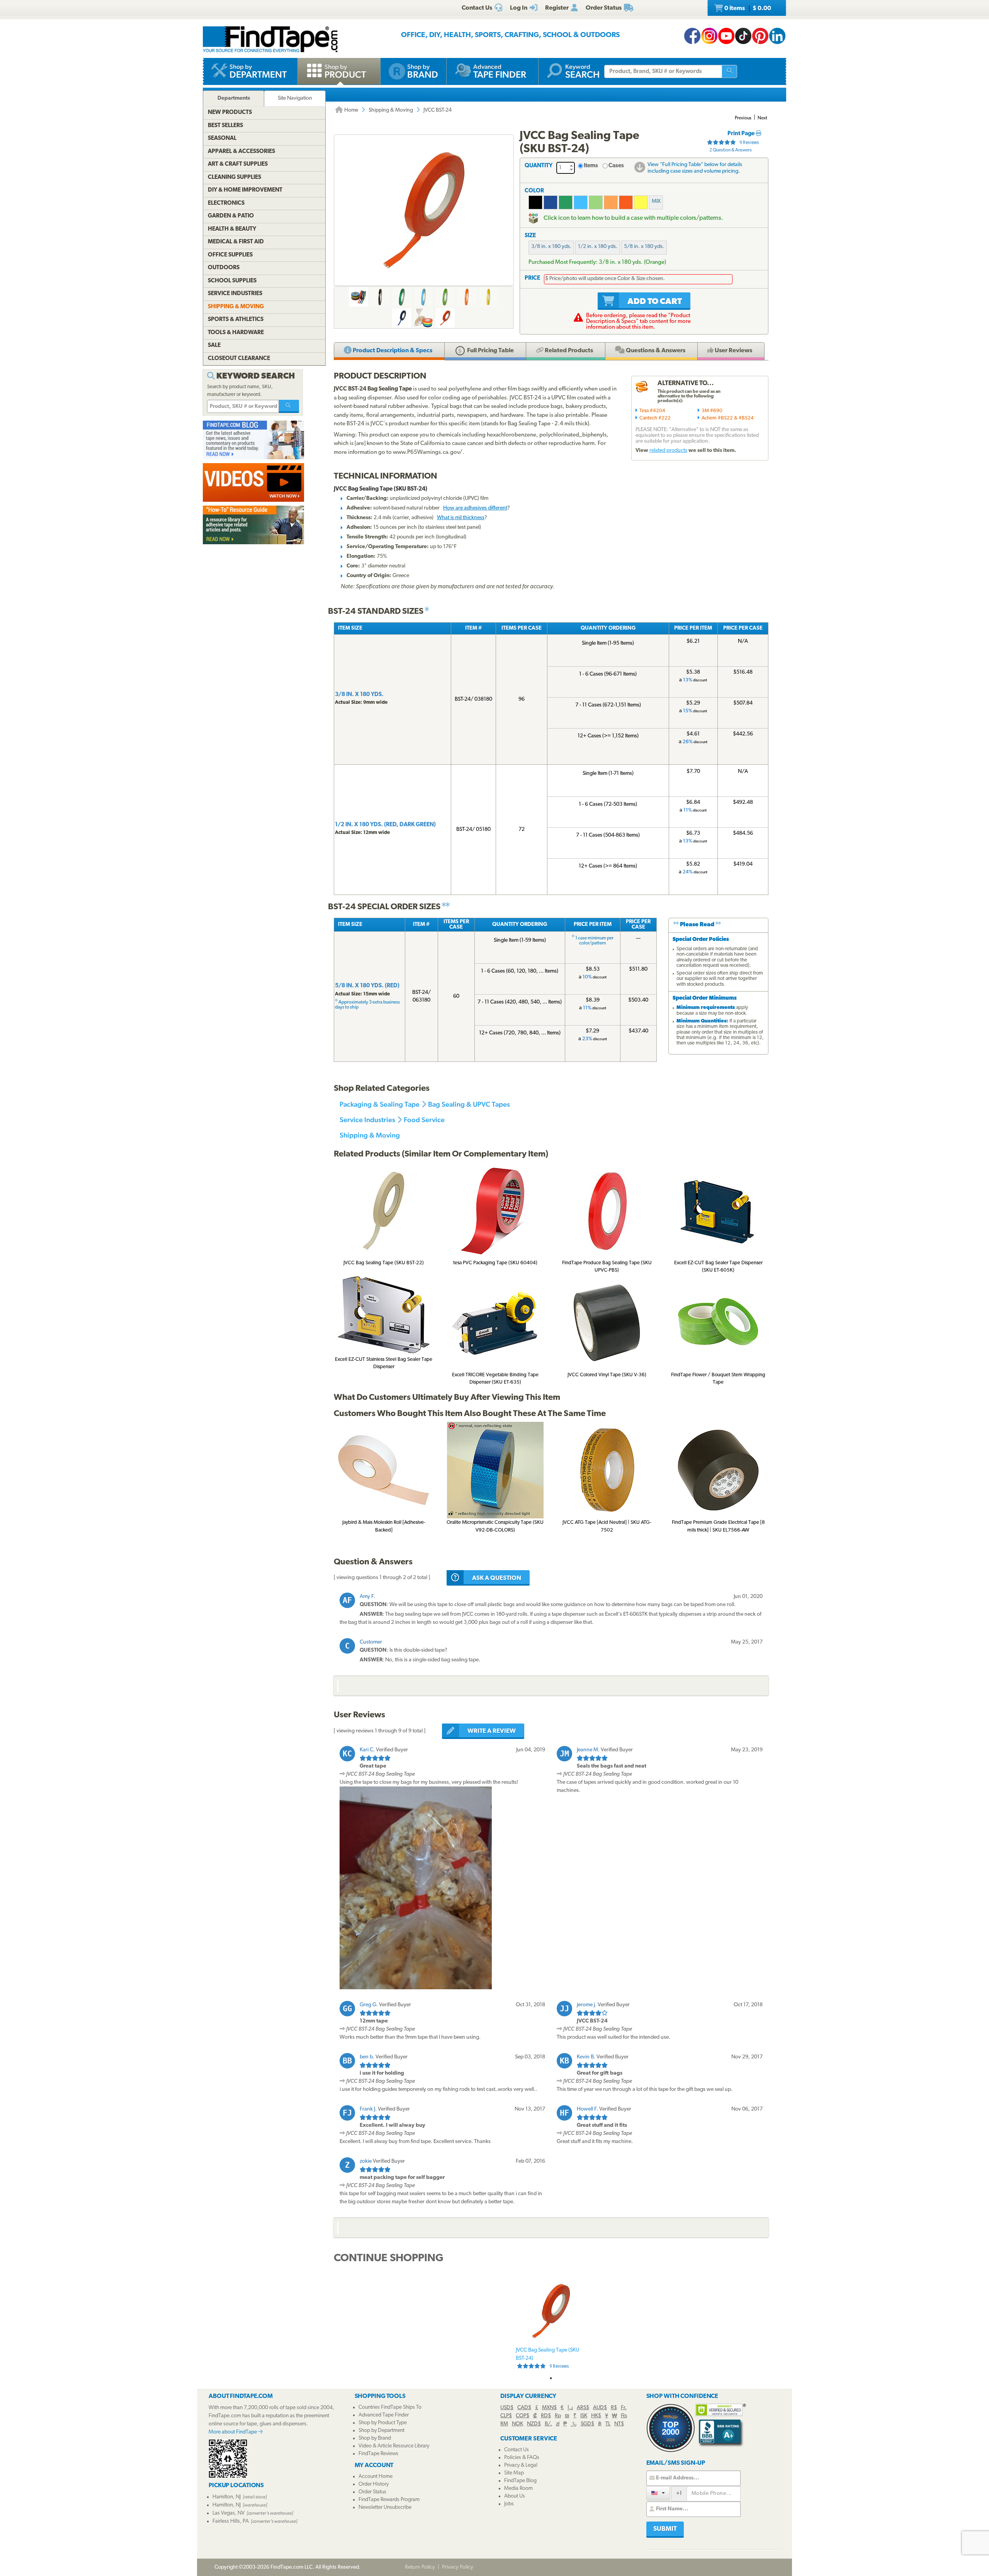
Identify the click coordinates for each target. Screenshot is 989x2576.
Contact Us (517, 2450)
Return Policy (420, 2567)
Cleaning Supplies (235, 177)
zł (558, 2424)
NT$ (619, 2424)
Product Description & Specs (392, 351)
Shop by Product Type (383, 2423)
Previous (743, 118)
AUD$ (600, 2408)
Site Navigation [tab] (295, 98)
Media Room (518, 2489)
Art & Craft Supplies (238, 164)
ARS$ (583, 2408)
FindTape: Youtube (726, 36)
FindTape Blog (520, 2481)
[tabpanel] (551, 2324)
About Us (515, 2496)
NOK (517, 2424)
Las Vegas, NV (229, 2513)
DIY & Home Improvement (245, 190)
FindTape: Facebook (692, 36)
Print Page (742, 134)
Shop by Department (381, 2431)
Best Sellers (225, 126)
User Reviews (733, 351)
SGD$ (587, 2424)
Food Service (424, 1120)
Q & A (655, 351)
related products (668, 451)
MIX (656, 201)
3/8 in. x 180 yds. (551, 247)
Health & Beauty (232, 229)
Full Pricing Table (490, 351)
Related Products (568, 351)
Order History (374, 2484)
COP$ (523, 2416)
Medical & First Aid (236, 242)
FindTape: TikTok (743, 36)
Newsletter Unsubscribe (385, 2507)
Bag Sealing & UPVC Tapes (469, 1104)
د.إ (570, 2408)
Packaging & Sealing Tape (380, 1104)
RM (504, 2424)
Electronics (226, 203)
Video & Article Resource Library (394, 2446)
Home (351, 110)
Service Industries (367, 1120)
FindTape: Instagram (709, 36)
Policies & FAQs (522, 2458)
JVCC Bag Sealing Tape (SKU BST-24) (547, 2358)
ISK (584, 2416)
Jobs (509, 2504)
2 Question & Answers (731, 150)
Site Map (514, 2473)
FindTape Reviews (378, 2454)
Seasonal (222, 138)
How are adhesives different (475, 508)
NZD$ (534, 2424)
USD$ (507, 2408)
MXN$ (549, 2408)
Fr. (624, 2408)
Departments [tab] (234, 98)
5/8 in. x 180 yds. (644, 247)
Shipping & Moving (391, 110)
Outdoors (224, 268)
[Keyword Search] (289, 406)
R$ (614, 2408)
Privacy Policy (458, 2567)
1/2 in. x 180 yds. (598, 247)
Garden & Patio (231, 216)
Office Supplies (230, 255)
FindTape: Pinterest (760, 36)
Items (591, 166)
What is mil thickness (461, 518)
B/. (548, 2424)
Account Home (376, 2477)
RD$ (546, 2416)
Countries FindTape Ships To (390, 2407)
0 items (747, 8)
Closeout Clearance (239, 359)
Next (762, 118)
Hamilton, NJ (227, 2497)
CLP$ (506, 2416)
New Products (230, 113)
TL (608, 2424)
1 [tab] (551, 2378)
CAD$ (524, 2408)
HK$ (596, 2416)
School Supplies (232, 281)
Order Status (372, 2492)
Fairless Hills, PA (231, 2521)
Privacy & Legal (521, 2465)
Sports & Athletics (236, 320)
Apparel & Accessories (241, 152)
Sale (214, 346)
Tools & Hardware (236, 333)
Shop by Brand (375, 2438)
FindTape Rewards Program (389, 2500)
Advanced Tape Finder (384, 2415)
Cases (616, 166)
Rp (558, 2416)
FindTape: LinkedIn (777, 36)
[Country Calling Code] (658, 2493)
